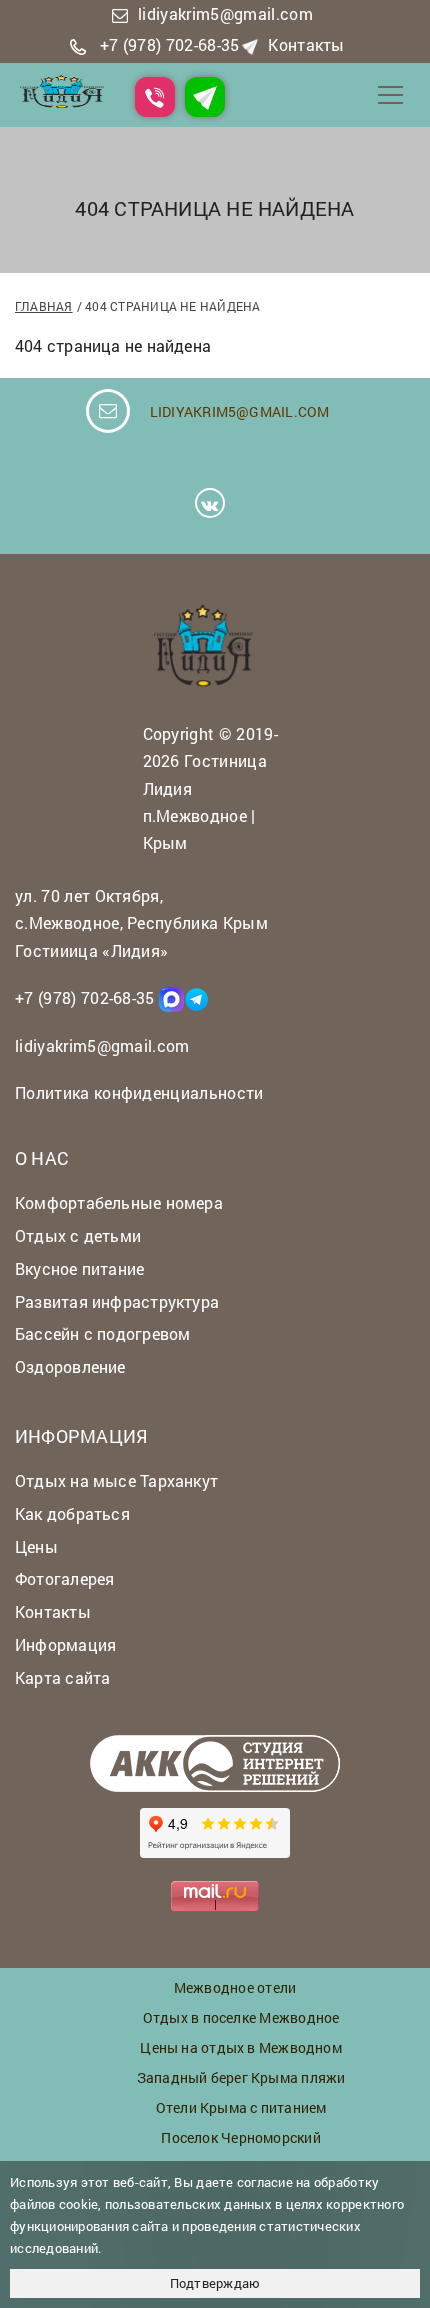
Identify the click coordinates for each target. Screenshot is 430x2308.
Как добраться (72, 1513)
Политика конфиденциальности (139, 1092)
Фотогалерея (64, 1578)
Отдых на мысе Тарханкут (116, 1480)
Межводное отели (235, 1987)
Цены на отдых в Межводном (241, 2047)
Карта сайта (62, 1677)
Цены (36, 1546)
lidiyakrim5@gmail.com (225, 13)
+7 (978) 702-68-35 (170, 44)
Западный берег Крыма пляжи (241, 2077)
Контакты (306, 44)
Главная (44, 306)
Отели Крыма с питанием (241, 2107)
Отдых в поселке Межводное (241, 2017)
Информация (65, 1644)
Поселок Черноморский (240, 2137)
